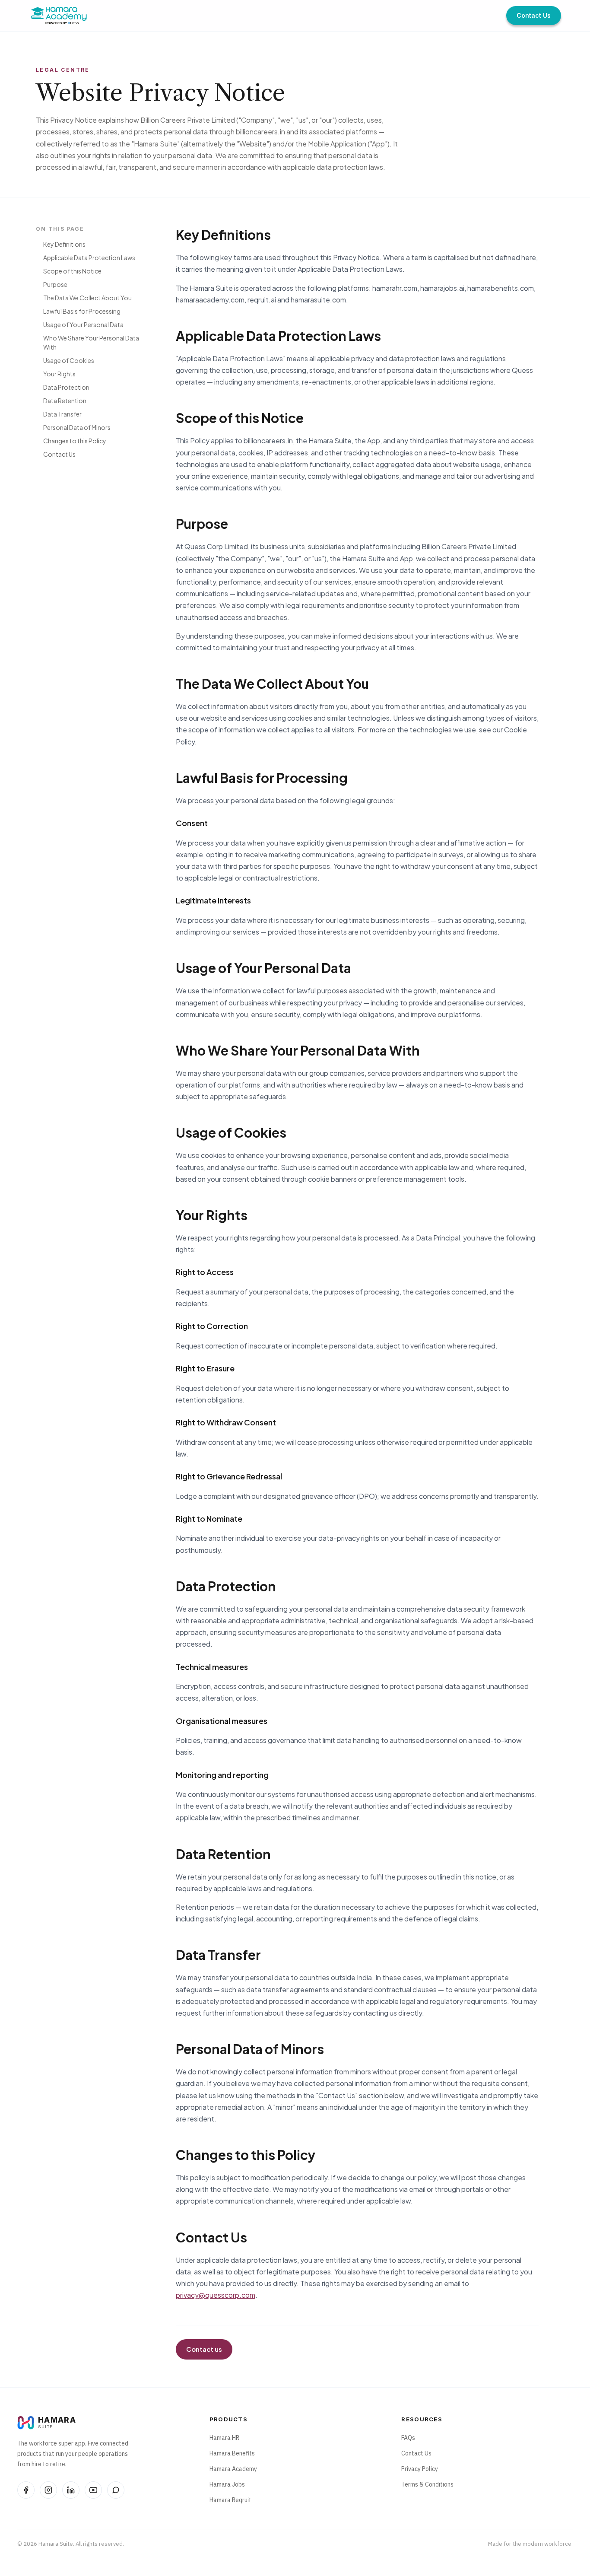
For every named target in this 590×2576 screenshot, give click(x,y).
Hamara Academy (233, 2469)
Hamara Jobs (227, 2484)
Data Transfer (62, 414)
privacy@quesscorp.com (216, 2295)
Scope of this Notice (72, 271)
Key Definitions (64, 244)
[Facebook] (26, 2490)
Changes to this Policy (75, 441)
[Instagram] (48, 2490)
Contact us (204, 2349)
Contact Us (534, 15)
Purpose (55, 284)
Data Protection (66, 387)
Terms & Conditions (427, 2484)
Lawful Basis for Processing (82, 311)
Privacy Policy (420, 2469)
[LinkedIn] (71, 2490)
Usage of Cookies (69, 360)
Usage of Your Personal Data (83, 324)
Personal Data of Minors (77, 427)
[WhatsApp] (116, 2490)
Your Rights (59, 374)
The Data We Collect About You (87, 298)
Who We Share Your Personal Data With (91, 342)
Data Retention (65, 401)
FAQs (408, 2438)
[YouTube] (93, 2490)
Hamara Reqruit (230, 2500)
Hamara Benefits (232, 2453)
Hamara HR (224, 2438)
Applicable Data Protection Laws (89, 258)
